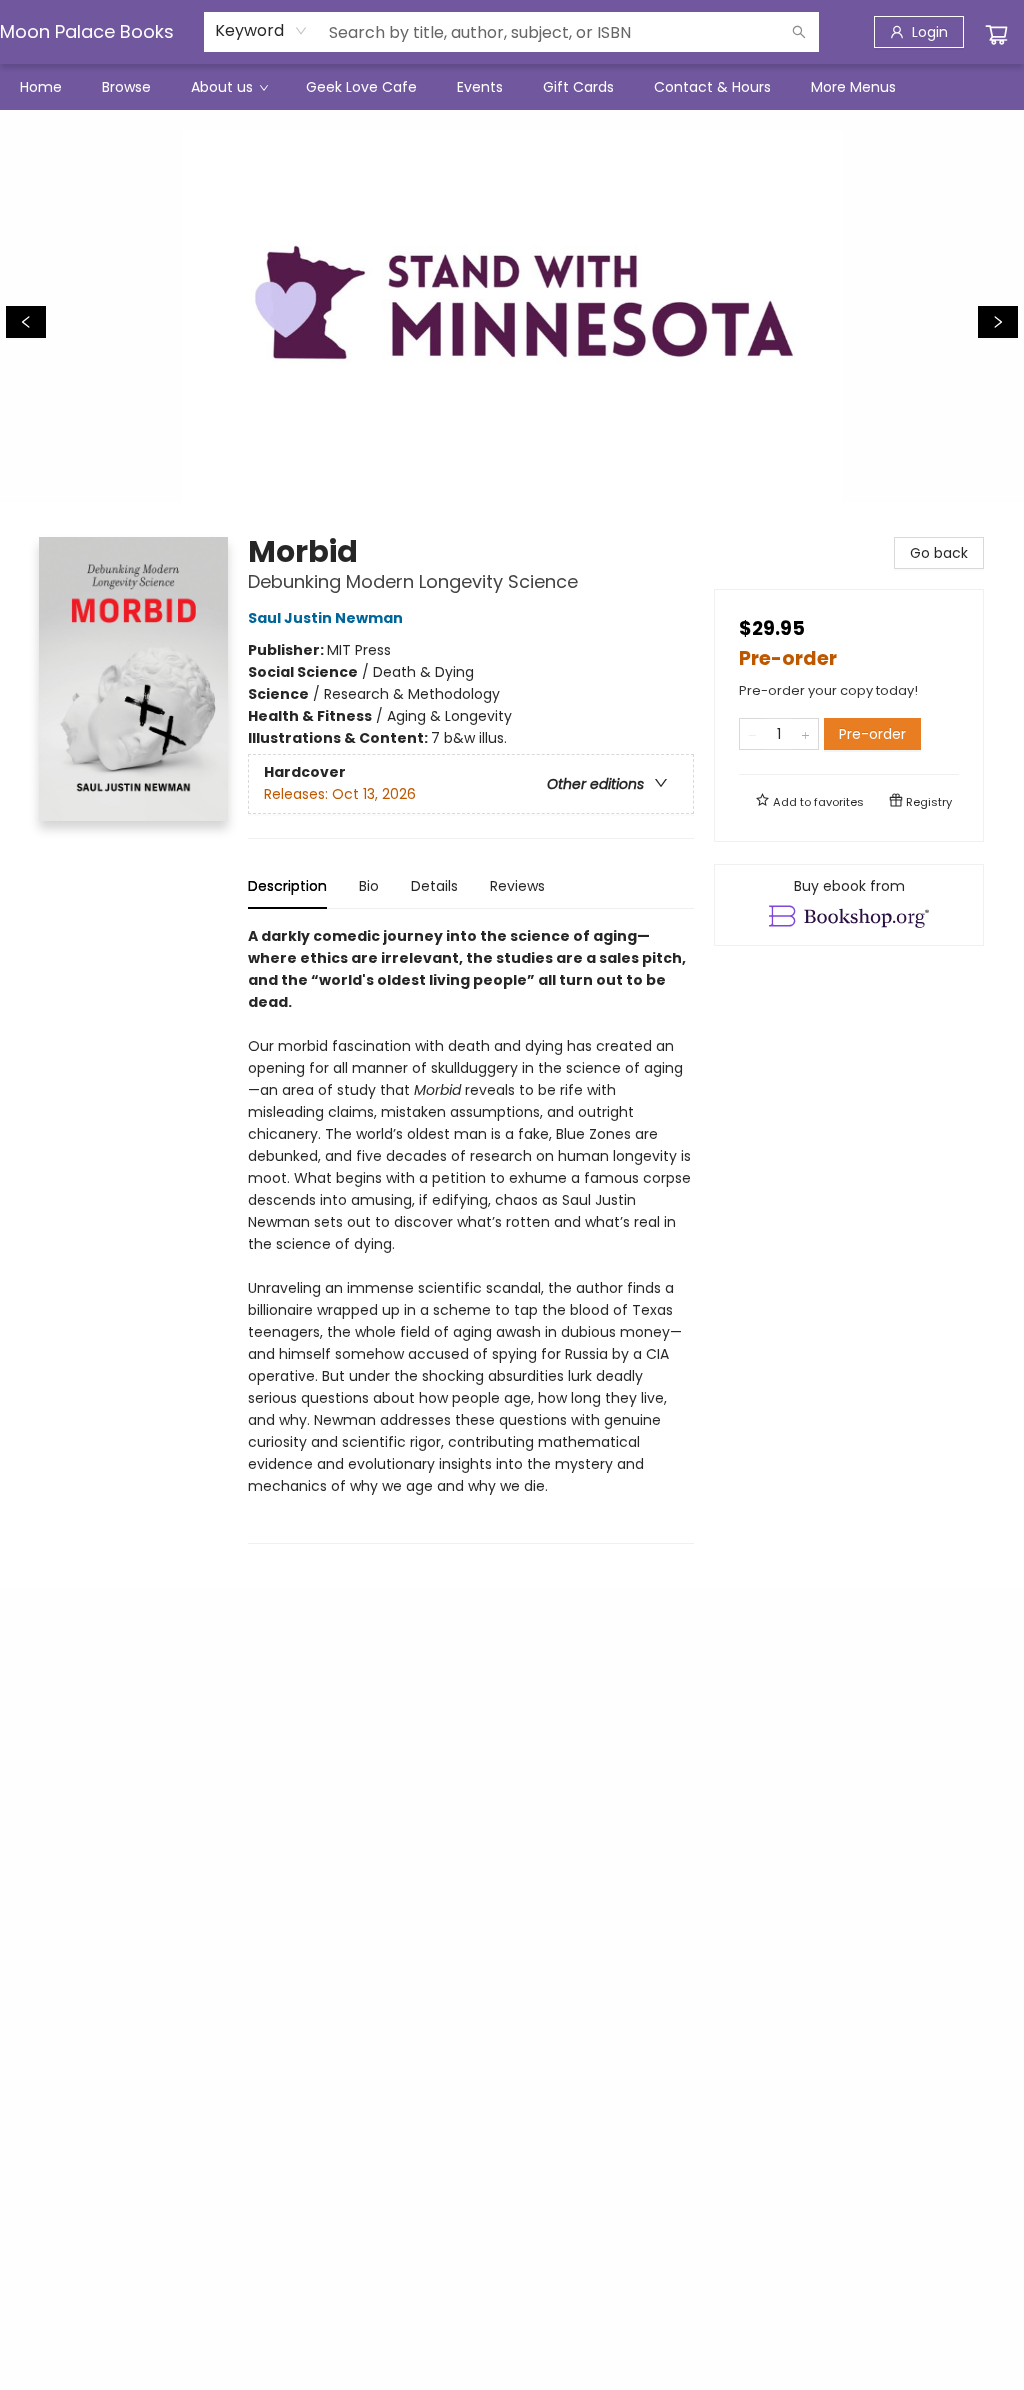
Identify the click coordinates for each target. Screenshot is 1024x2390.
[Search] (799, 32)
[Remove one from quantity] (752, 734)
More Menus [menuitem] (853, 87)
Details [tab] (434, 886)
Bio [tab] (369, 886)
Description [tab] (287, 886)
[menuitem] (41, 87)
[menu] (512, 87)
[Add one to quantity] (805, 734)
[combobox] (261, 31)
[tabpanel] (471, 1234)
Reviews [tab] (517, 886)
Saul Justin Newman (325, 618)
